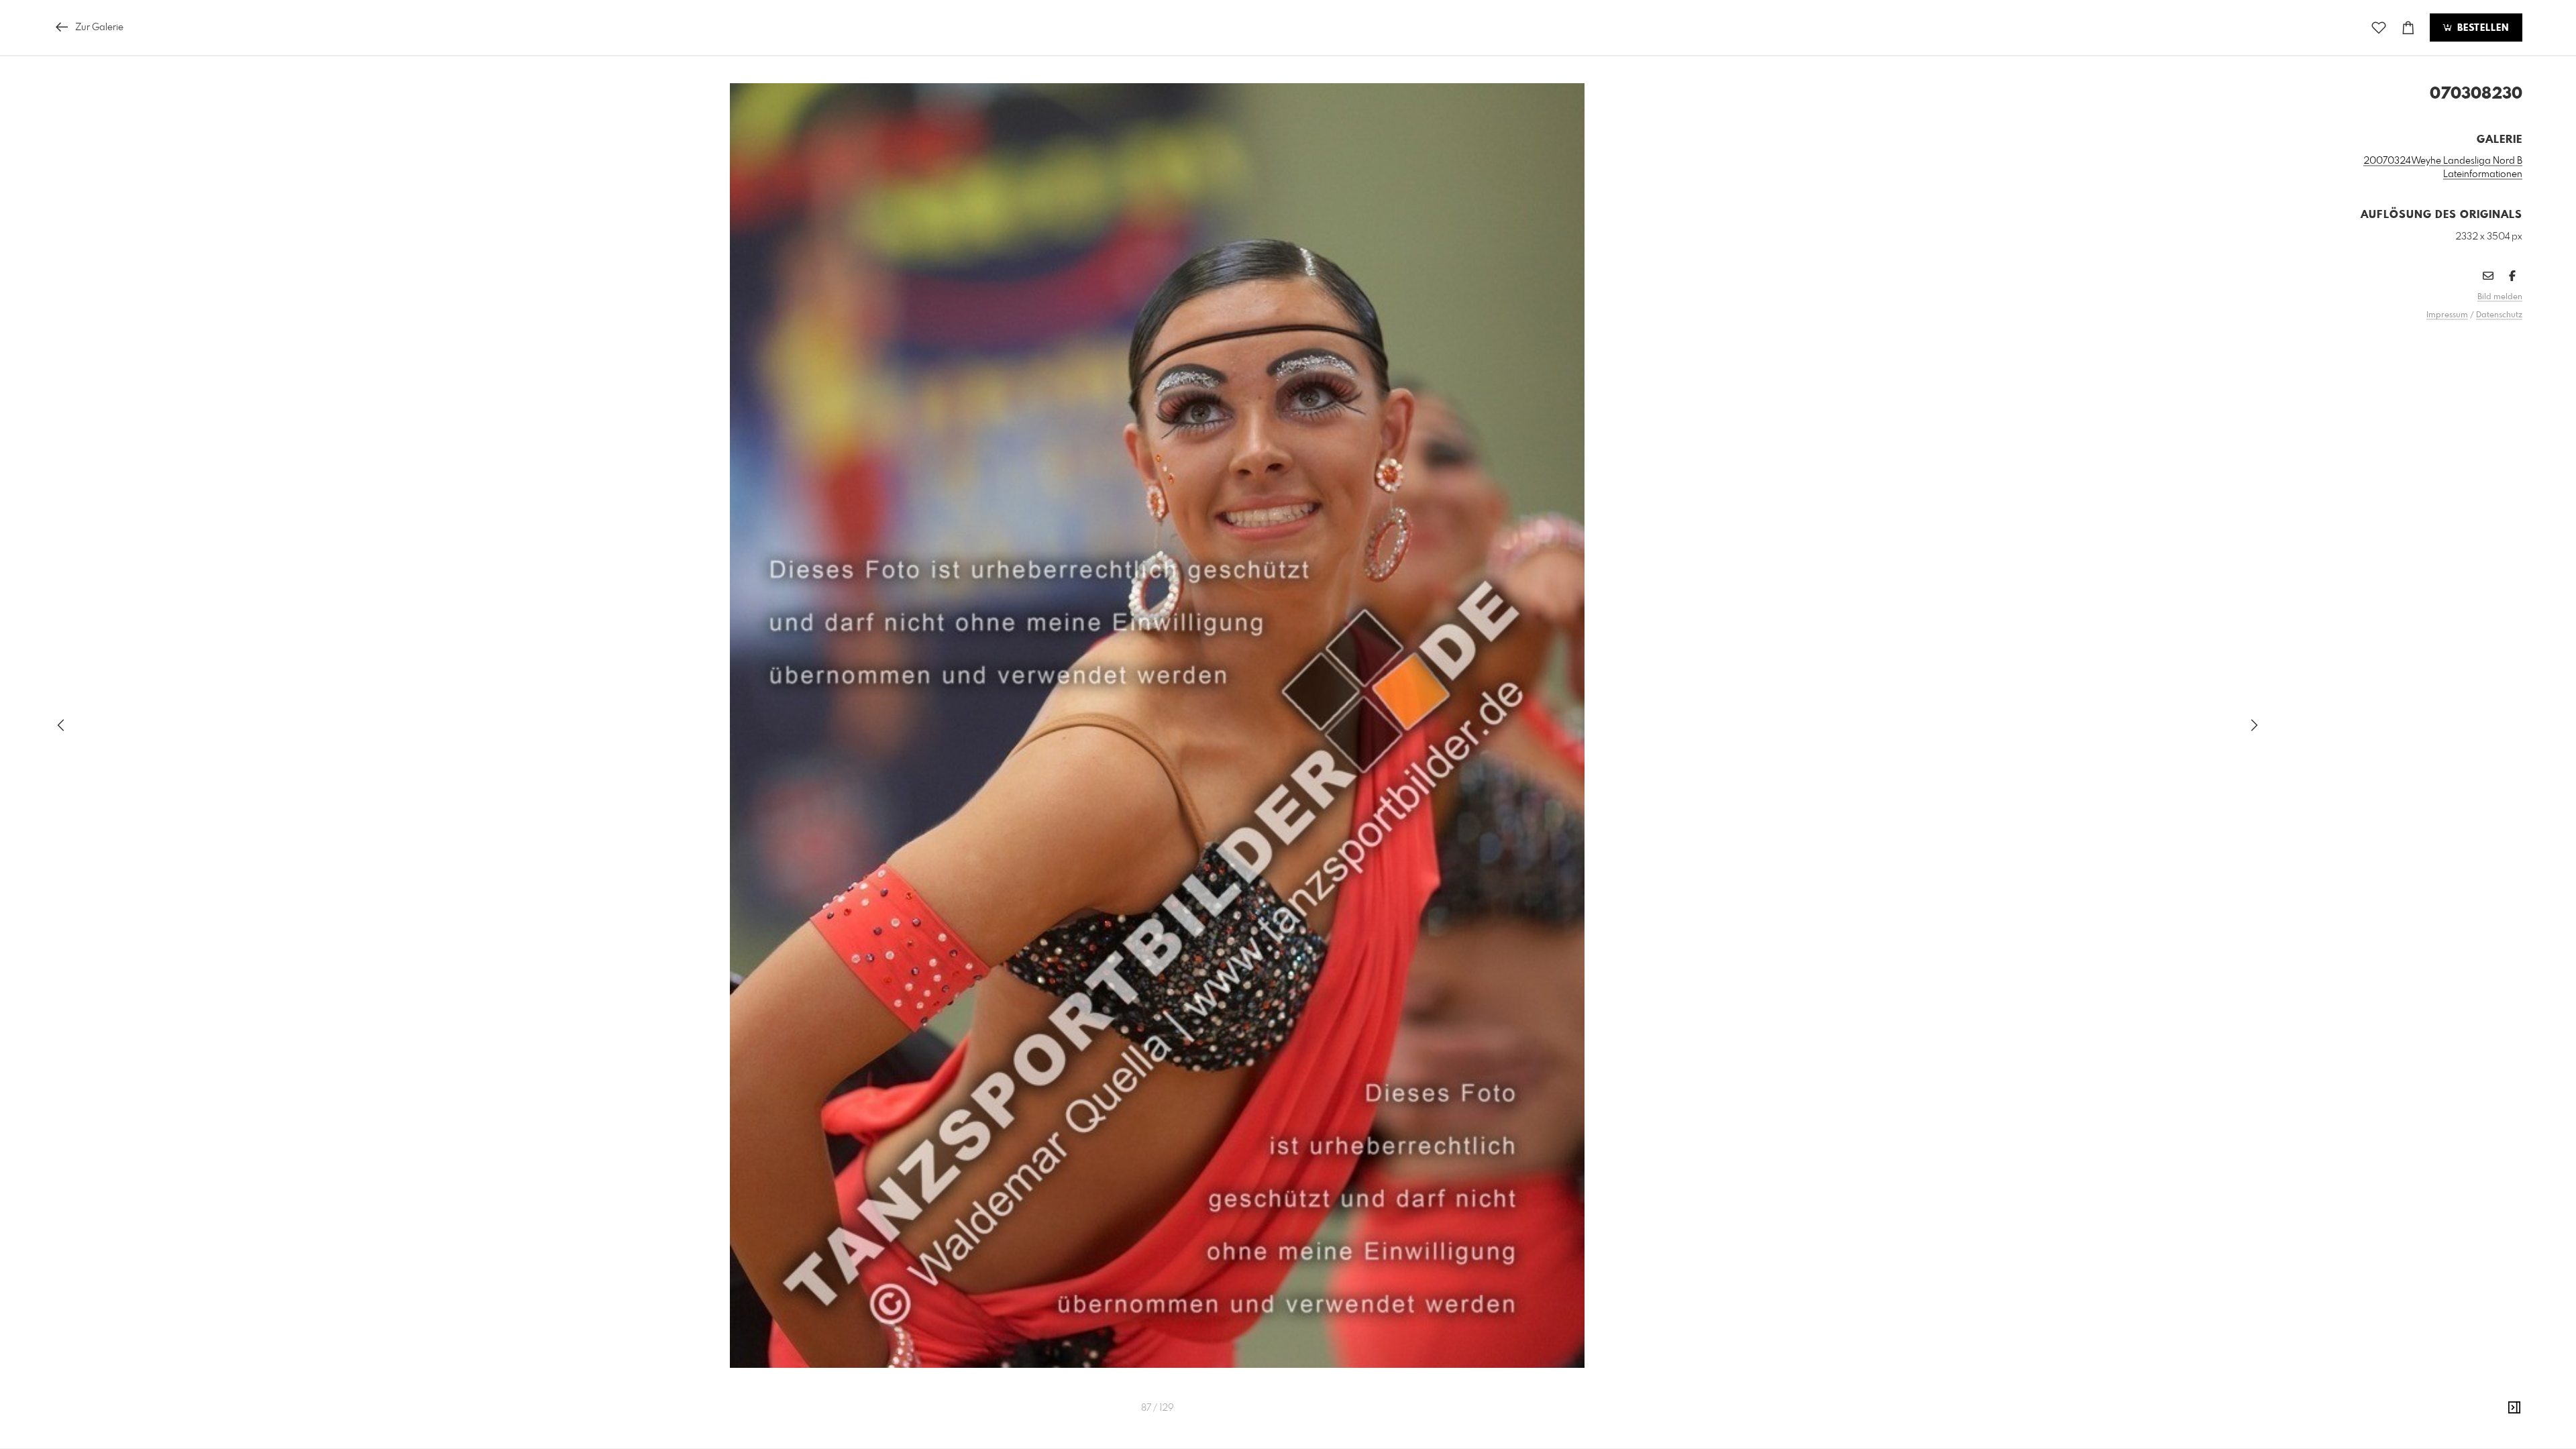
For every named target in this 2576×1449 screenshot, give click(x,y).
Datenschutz (2499, 315)
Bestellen (2481, 28)
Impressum (2447, 315)
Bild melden (2500, 297)
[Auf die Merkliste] (2379, 28)
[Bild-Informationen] (2514, 1408)
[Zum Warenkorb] (2408, 28)
